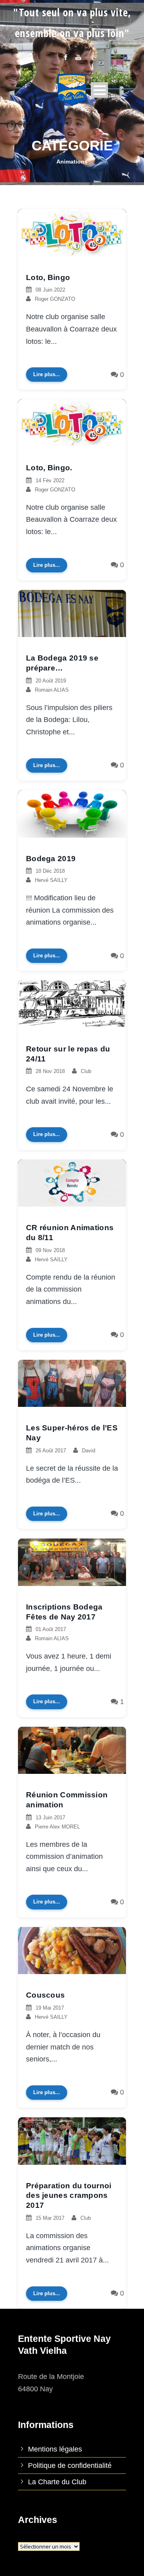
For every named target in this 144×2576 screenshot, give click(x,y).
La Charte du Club (57, 2482)
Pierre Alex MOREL (57, 1827)
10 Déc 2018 (50, 871)
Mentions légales (55, 2449)
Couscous (45, 1995)
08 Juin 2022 (50, 290)
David (89, 1451)
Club (86, 1071)
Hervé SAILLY (51, 880)
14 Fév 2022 (50, 480)
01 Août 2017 (51, 1629)
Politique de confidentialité (70, 2466)
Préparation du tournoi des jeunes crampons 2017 (69, 2195)
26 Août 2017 (51, 1451)
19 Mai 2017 (50, 2008)
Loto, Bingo (48, 277)
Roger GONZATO (55, 299)
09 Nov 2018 (50, 1250)
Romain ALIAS (52, 690)
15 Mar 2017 (50, 2218)
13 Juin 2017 (50, 1818)
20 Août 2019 (51, 681)
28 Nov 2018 (50, 1071)
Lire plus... (47, 374)
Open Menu (99, 90)
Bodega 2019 (51, 859)
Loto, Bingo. (49, 468)
